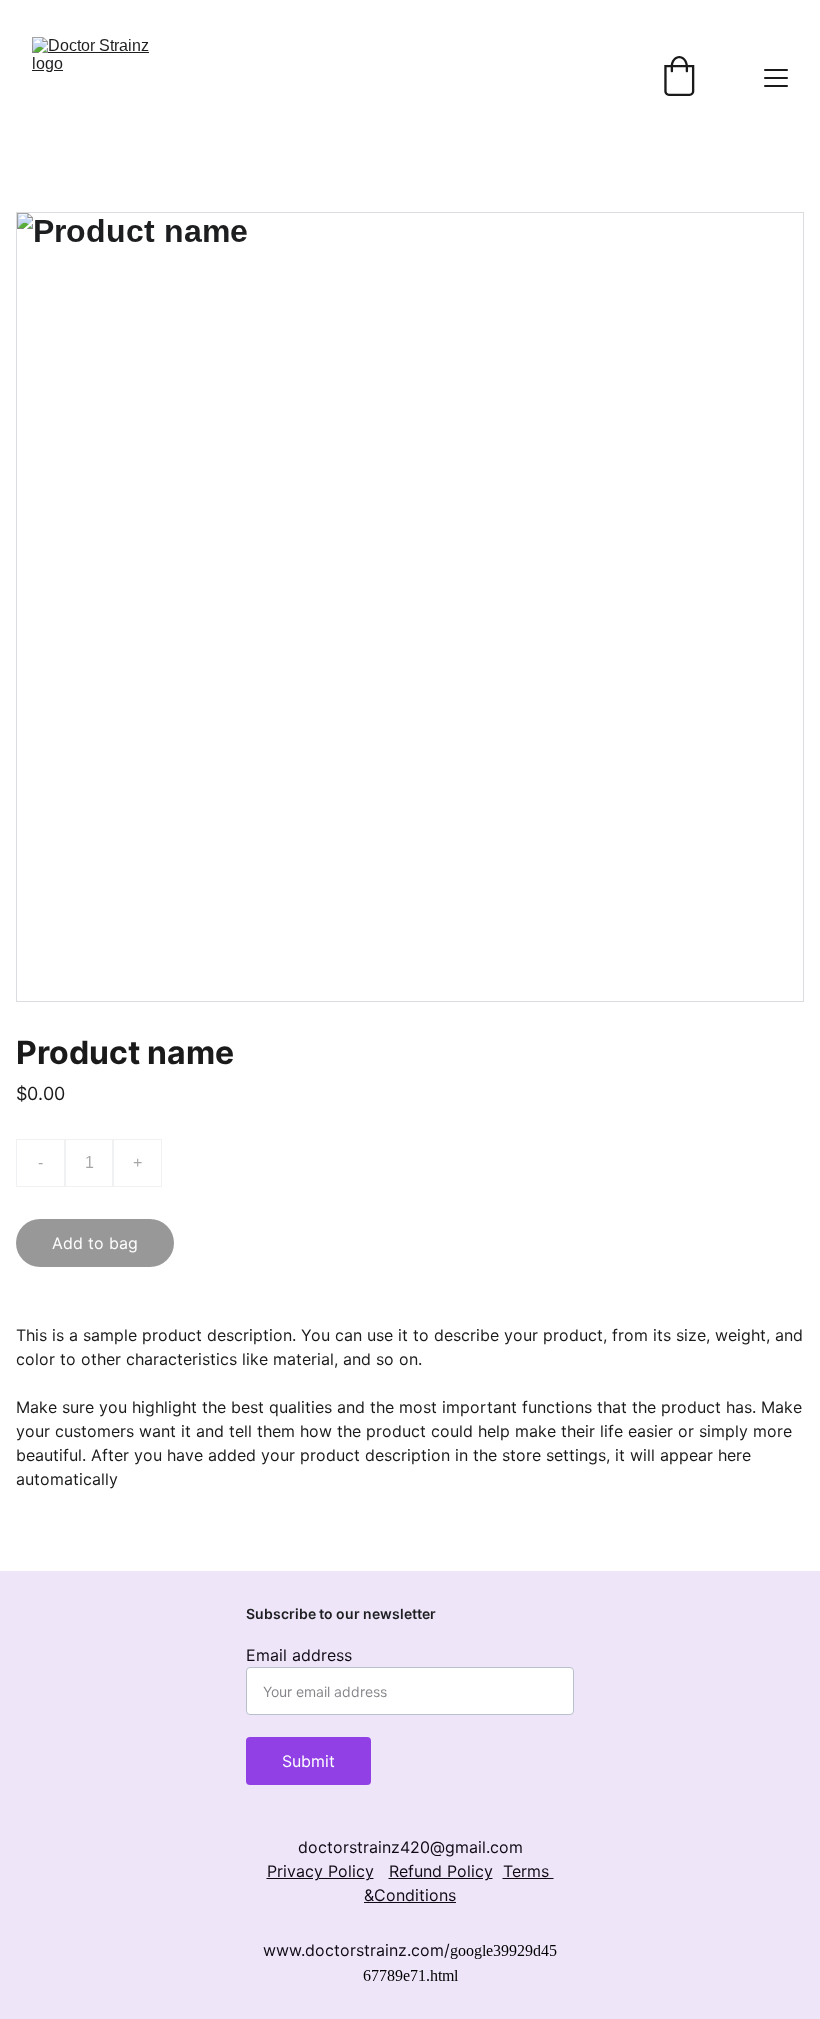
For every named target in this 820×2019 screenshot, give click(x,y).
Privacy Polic (316, 1871)
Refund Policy (441, 1871)
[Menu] (776, 78)
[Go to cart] (679, 78)
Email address (299, 1655)
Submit (308, 1761)
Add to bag (95, 1243)
